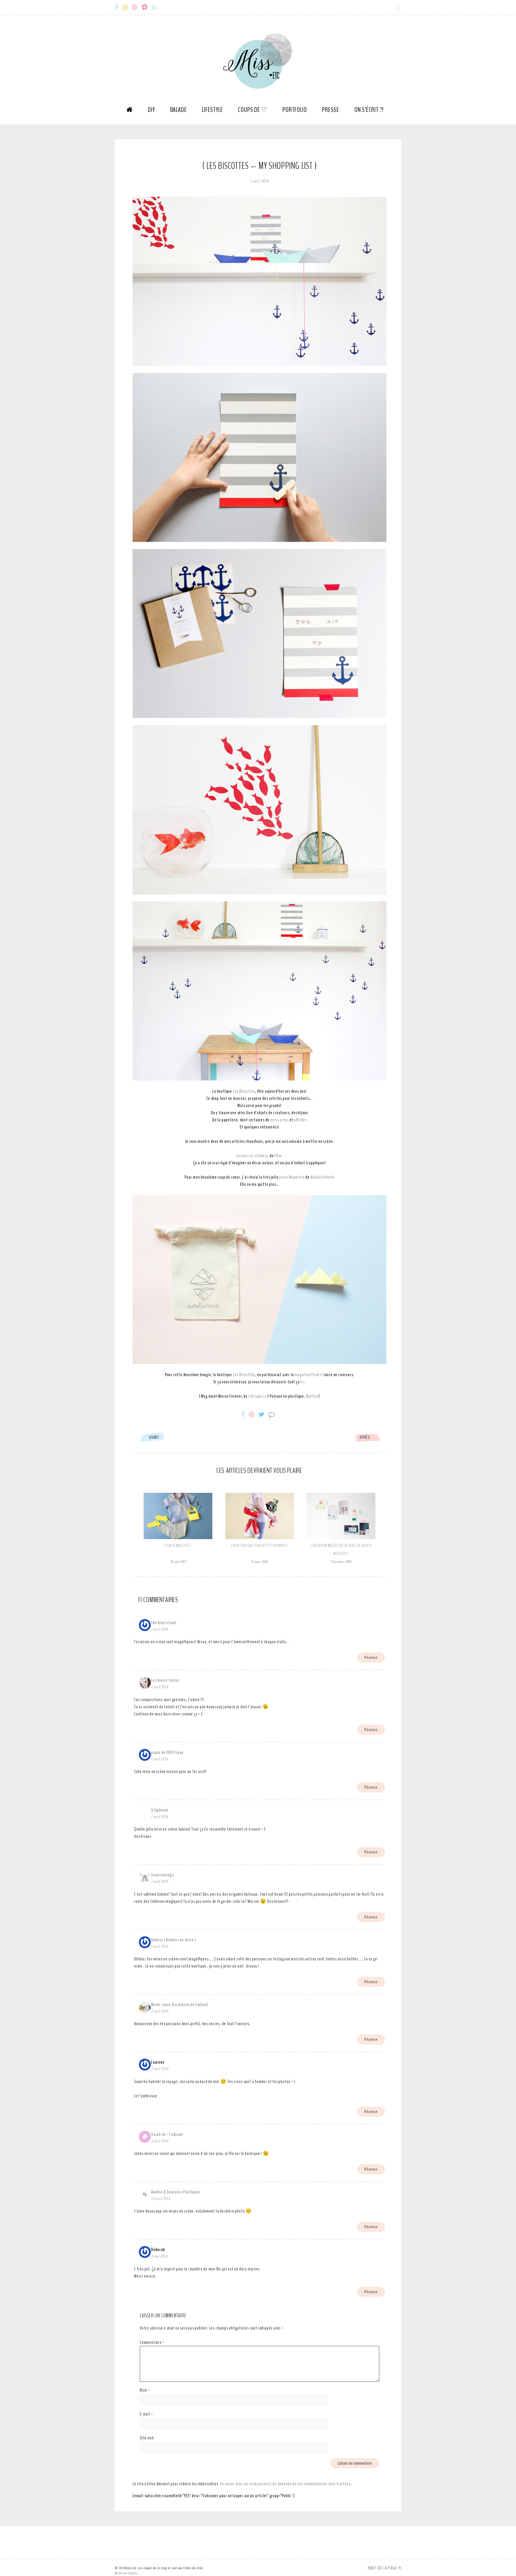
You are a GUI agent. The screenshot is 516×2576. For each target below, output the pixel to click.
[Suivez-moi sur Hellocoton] (146, 7)
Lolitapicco (258, 1396)
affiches (300, 1120)
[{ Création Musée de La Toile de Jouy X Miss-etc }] (341, 1538)
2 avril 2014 (160, 2011)
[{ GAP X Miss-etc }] (178, 1538)
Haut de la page (383, 2568)
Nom (145, 2390)
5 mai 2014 (159, 2256)
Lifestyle (212, 110)
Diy (151, 110)
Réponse (371, 1657)
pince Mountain (292, 1177)
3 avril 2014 (160, 2141)
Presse (331, 110)
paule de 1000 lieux (167, 1752)
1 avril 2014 (160, 1629)
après (365, 1437)
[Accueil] (130, 112)
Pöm (278, 1156)
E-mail (146, 2414)
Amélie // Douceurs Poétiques (176, 2192)
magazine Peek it (309, 1375)
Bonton (312, 1396)
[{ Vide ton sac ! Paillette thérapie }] (259, 1538)
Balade (179, 110)
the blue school (164, 1623)
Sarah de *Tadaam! (167, 2134)
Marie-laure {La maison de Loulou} (179, 2005)
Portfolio (295, 110)
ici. (303, 1382)
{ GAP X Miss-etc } (178, 1546)
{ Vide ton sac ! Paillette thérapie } (260, 1546)
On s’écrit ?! (369, 110)
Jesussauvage (163, 1875)
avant (154, 1437)
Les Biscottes (244, 1091)
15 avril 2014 (161, 2199)
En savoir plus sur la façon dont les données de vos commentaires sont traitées (285, 2484)
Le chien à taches (165, 1680)
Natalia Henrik (322, 1177)
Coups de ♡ (253, 110)
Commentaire (152, 2342)
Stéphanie (160, 1810)
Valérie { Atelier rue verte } (173, 1940)
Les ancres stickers (252, 1156)
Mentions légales (126, 2573)
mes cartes (279, 1120)
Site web (147, 2438)
